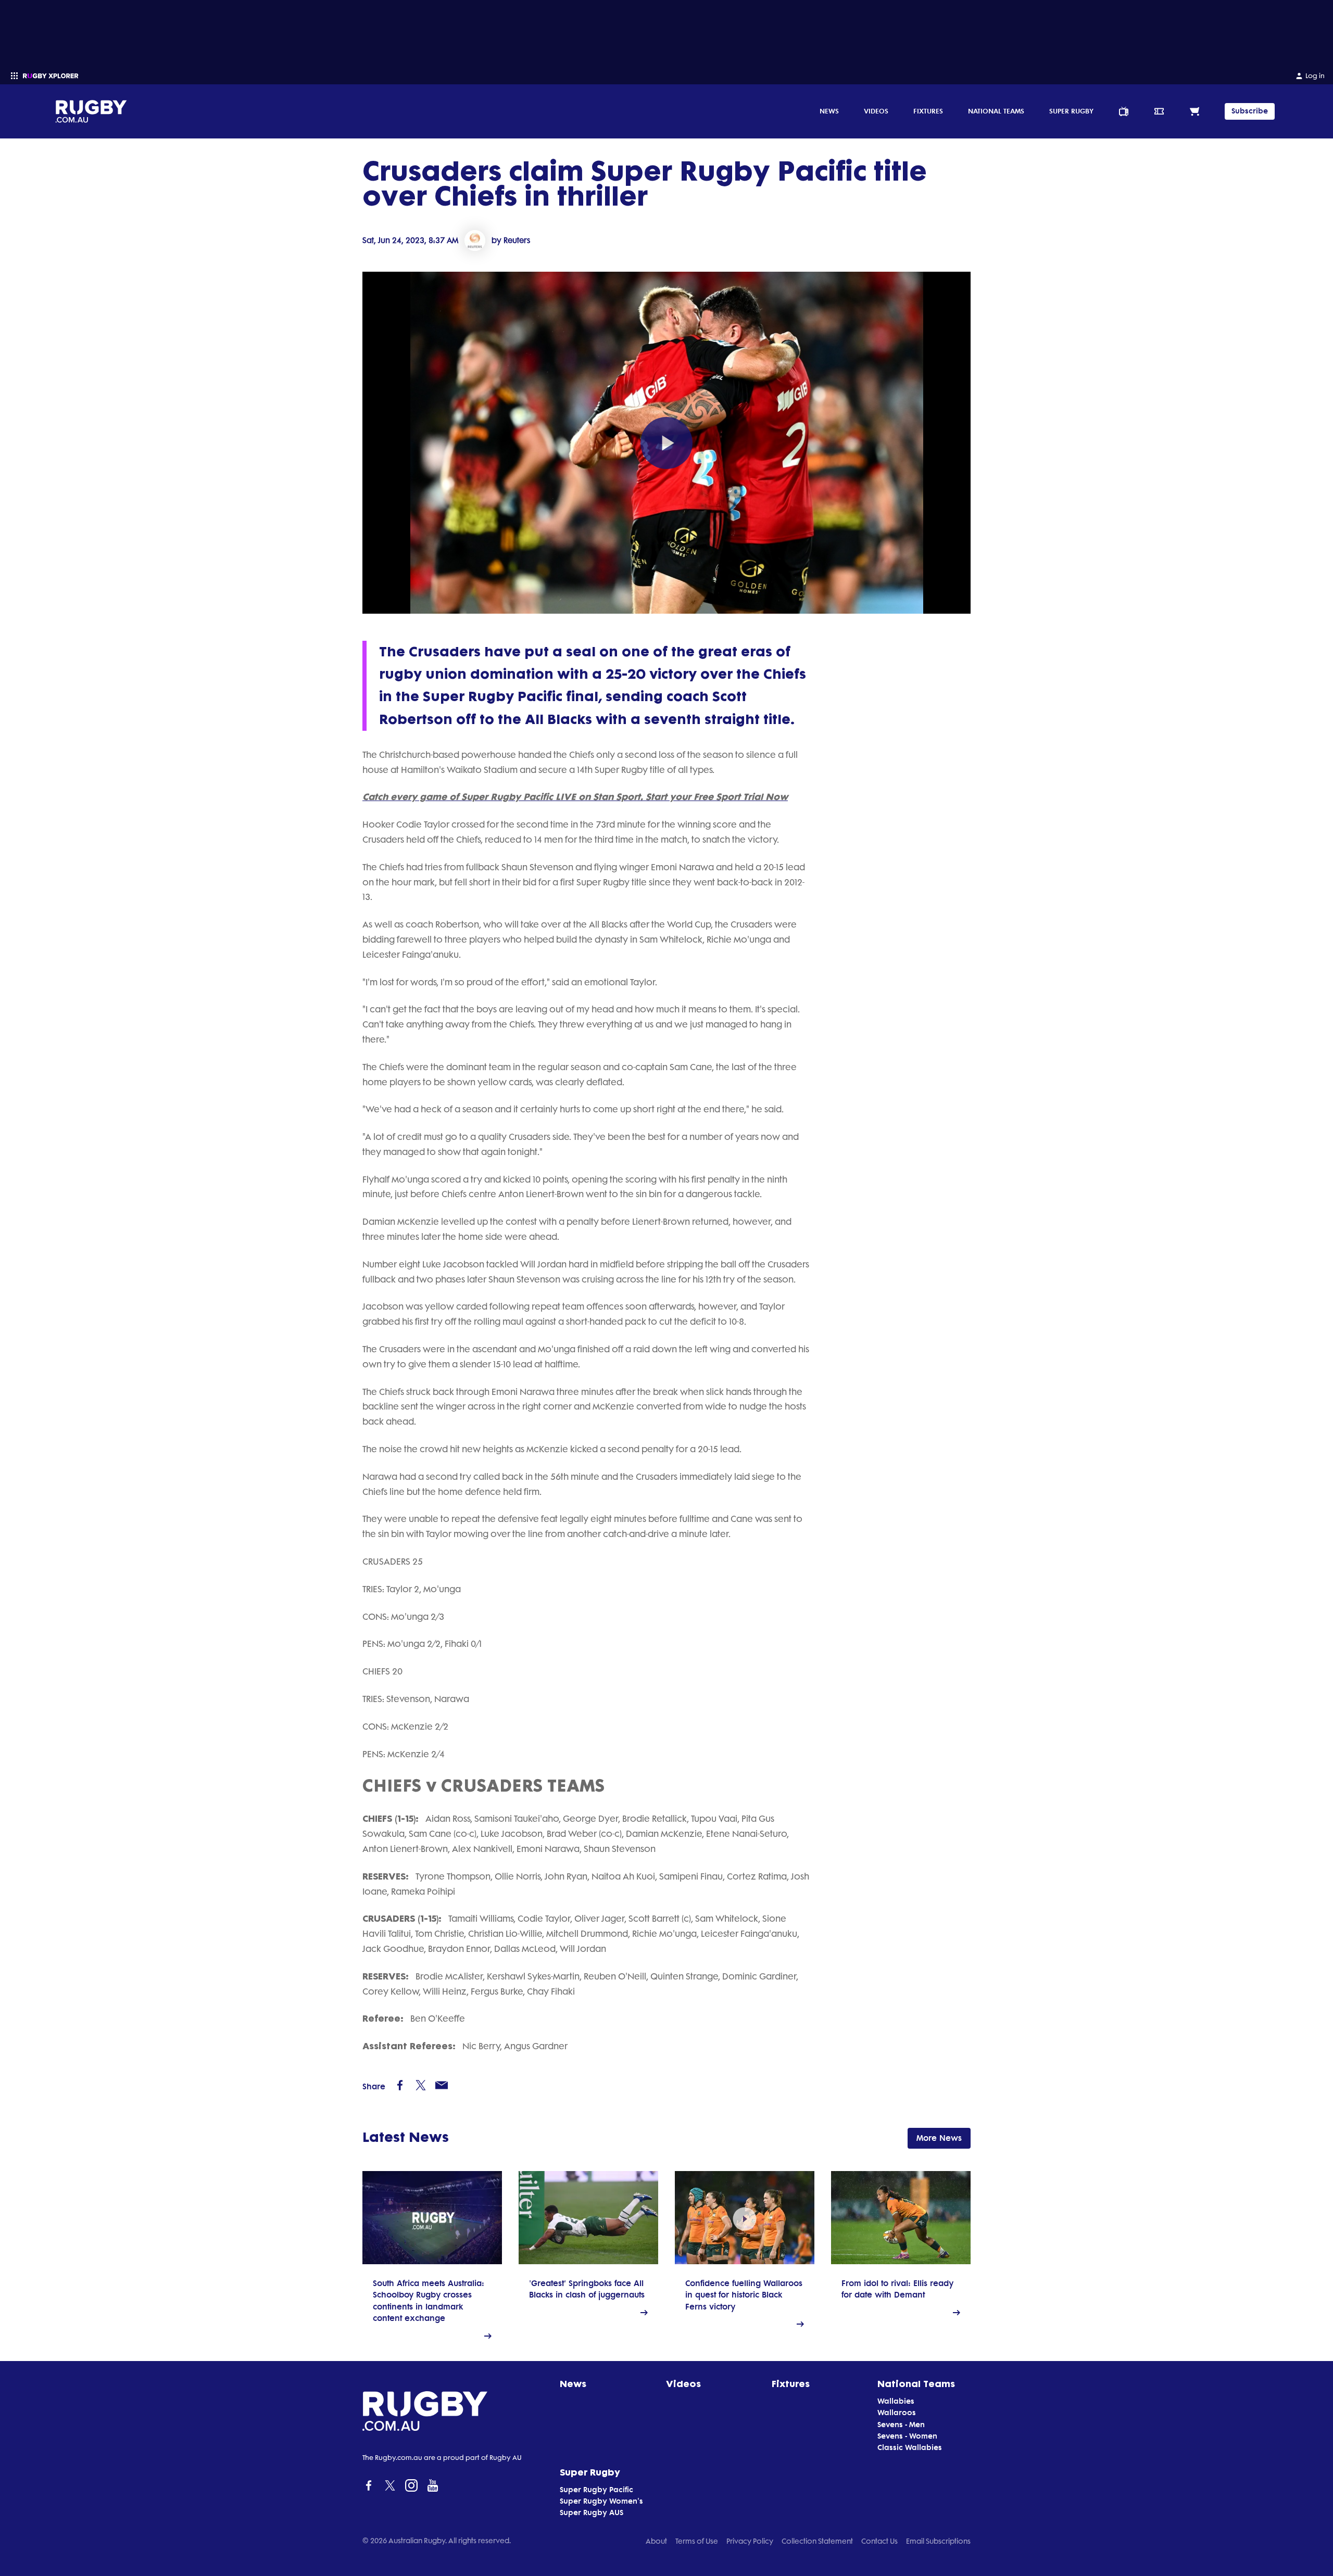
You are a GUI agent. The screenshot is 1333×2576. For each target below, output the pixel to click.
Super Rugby (1071, 111)
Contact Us (879, 2541)
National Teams (996, 111)
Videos (876, 111)
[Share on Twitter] (421, 2085)
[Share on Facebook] (400, 2085)
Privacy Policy (750, 2541)
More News (939, 2138)
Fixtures (928, 111)
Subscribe (1250, 111)
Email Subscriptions (938, 2541)
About (656, 2541)
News (829, 111)
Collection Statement (817, 2541)
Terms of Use (697, 2541)
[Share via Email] (442, 2085)
